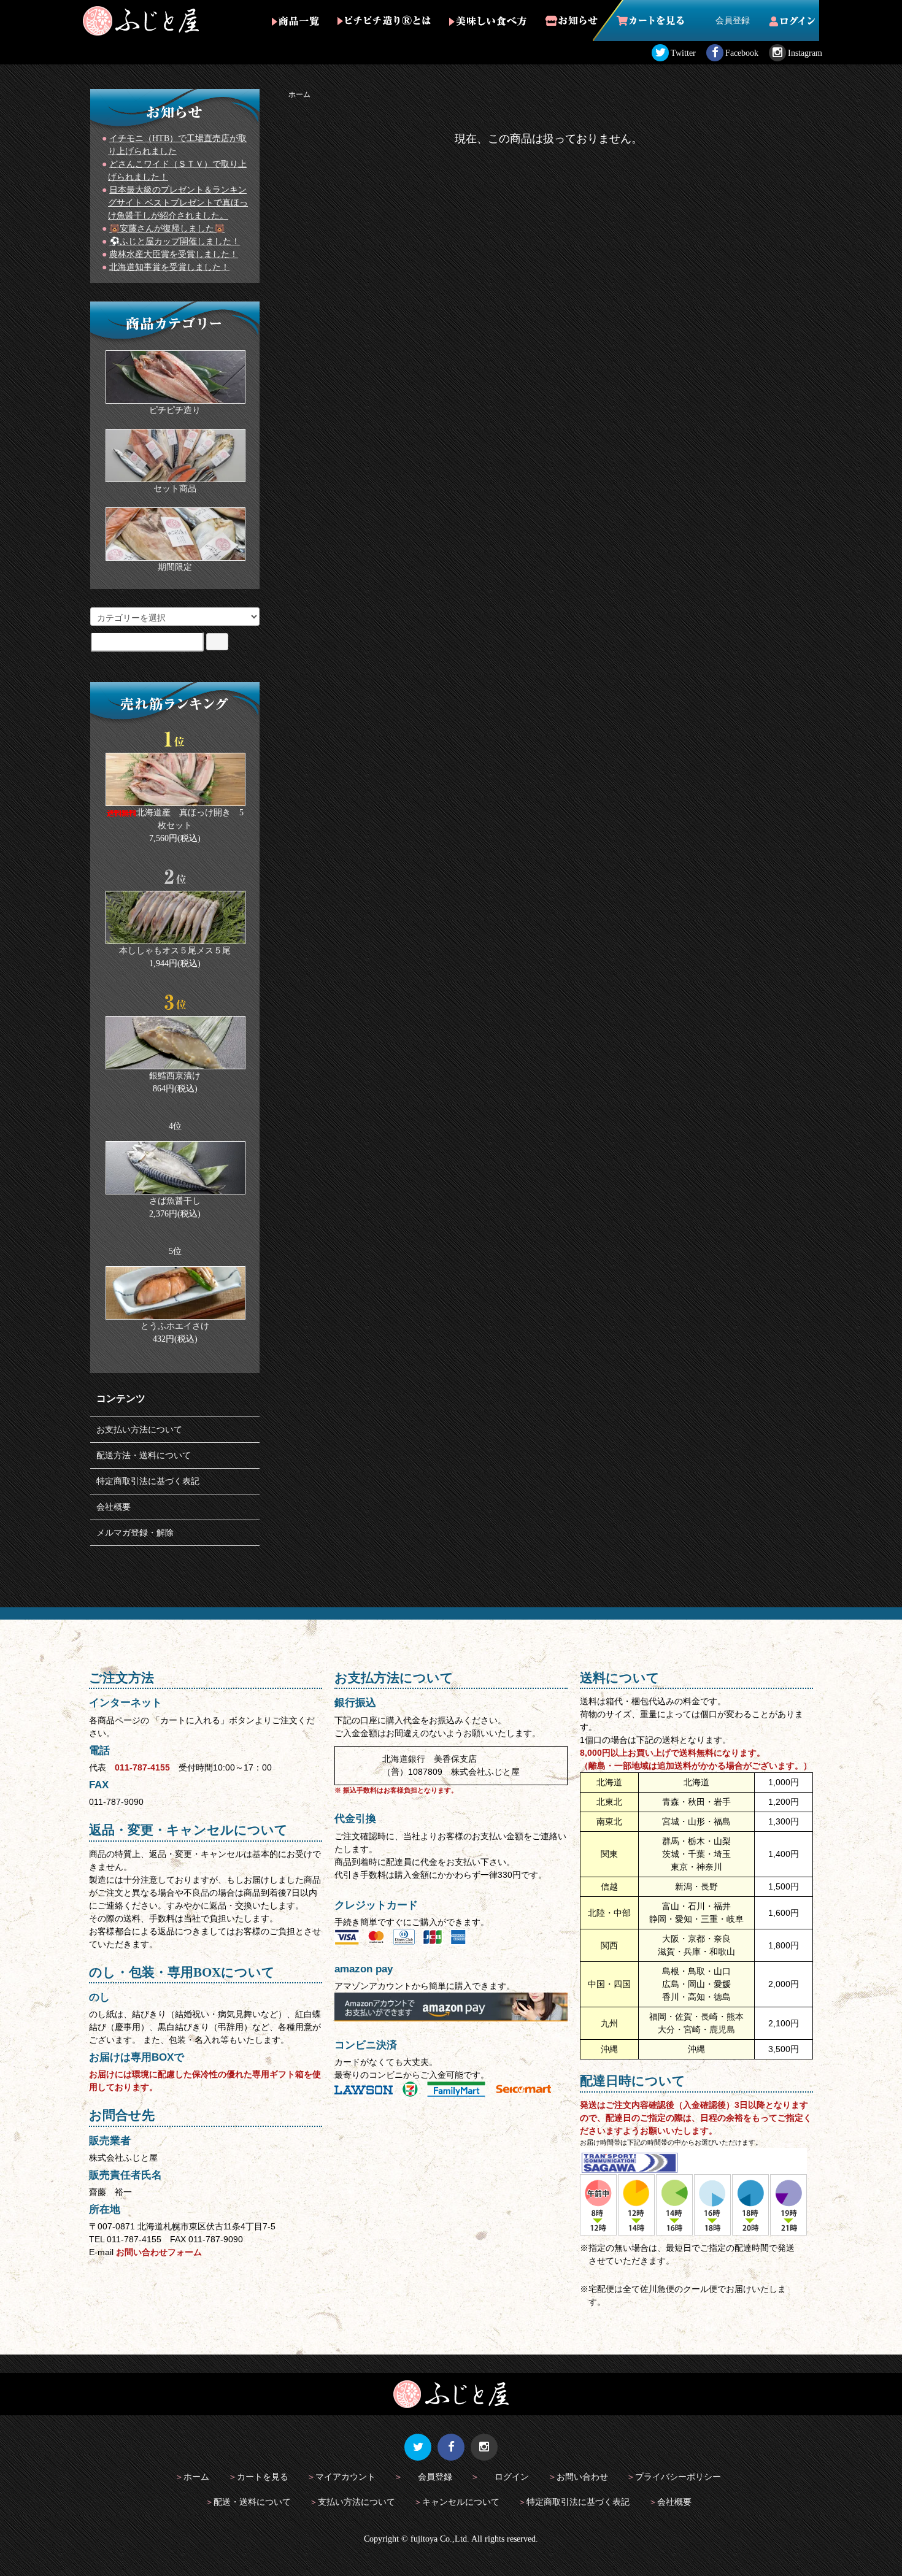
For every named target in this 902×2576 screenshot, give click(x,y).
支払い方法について (357, 2502)
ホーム (299, 94)
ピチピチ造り (175, 410)
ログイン (512, 2477)
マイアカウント (345, 2477)
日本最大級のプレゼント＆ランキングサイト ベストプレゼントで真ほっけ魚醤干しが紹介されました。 (178, 203)
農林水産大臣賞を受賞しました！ (174, 254)
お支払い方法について (139, 1430)
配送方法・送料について (144, 1455)
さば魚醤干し (175, 1201)
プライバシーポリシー (678, 2477)
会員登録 (733, 21)
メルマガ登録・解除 (135, 1533)
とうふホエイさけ (175, 1326)
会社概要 (114, 1507)
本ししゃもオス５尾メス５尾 (175, 951)
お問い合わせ (582, 2477)
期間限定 (175, 567)
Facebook (742, 53)
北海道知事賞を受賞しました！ (169, 267)
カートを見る (263, 2477)
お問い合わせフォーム (159, 2252)
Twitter (683, 53)
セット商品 (175, 489)
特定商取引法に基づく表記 (148, 1481)
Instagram (805, 53)
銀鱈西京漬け (175, 1076)
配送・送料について (252, 2502)
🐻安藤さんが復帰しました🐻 (167, 229)
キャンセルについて (461, 2502)
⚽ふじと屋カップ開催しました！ (175, 241)
